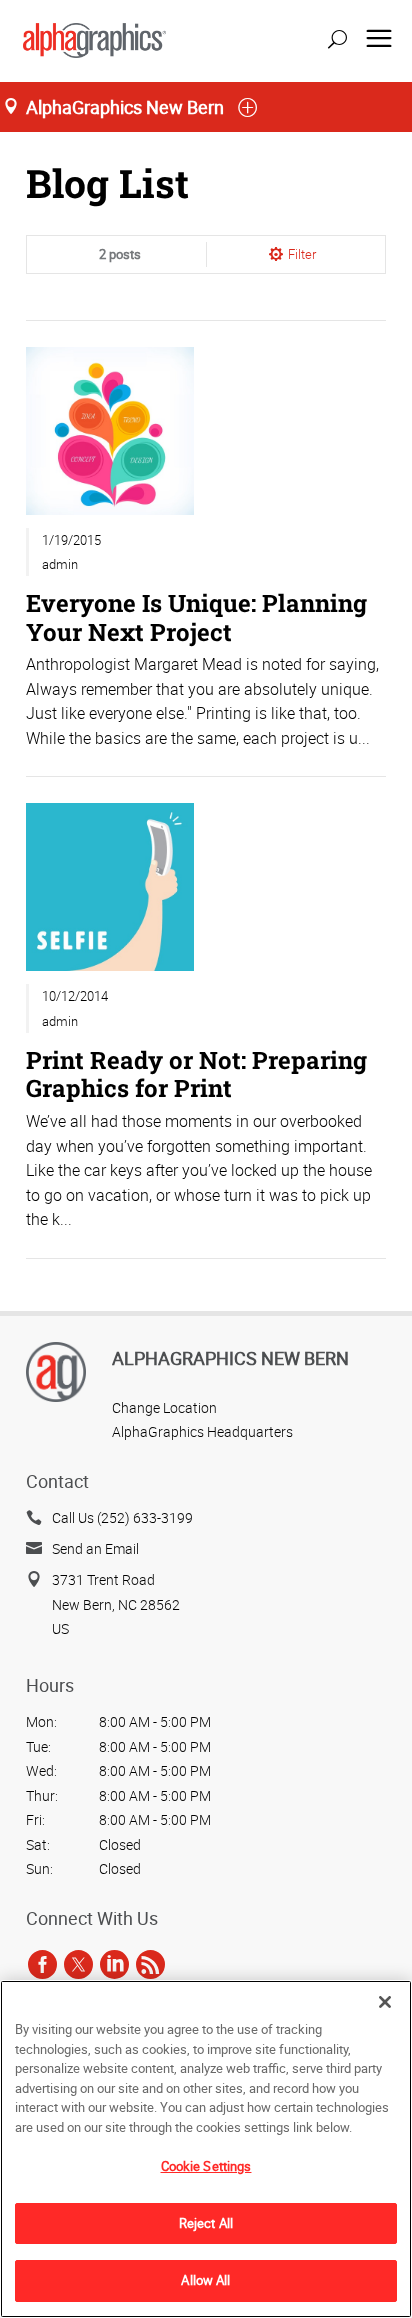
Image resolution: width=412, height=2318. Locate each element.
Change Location (164, 1407)
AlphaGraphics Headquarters (202, 1431)
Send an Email (95, 1548)
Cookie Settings (206, 2166)
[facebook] (42, 1964)
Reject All (206, 2223)
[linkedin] (114, 1964)
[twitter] (78, 1964)
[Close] (385, 2002)
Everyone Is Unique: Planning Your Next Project (196, 616)
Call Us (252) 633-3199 (122, 1517)
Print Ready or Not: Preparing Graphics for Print (196, 1073)
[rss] (150, 1964)
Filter (302, 254)
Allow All (205, 2280)
